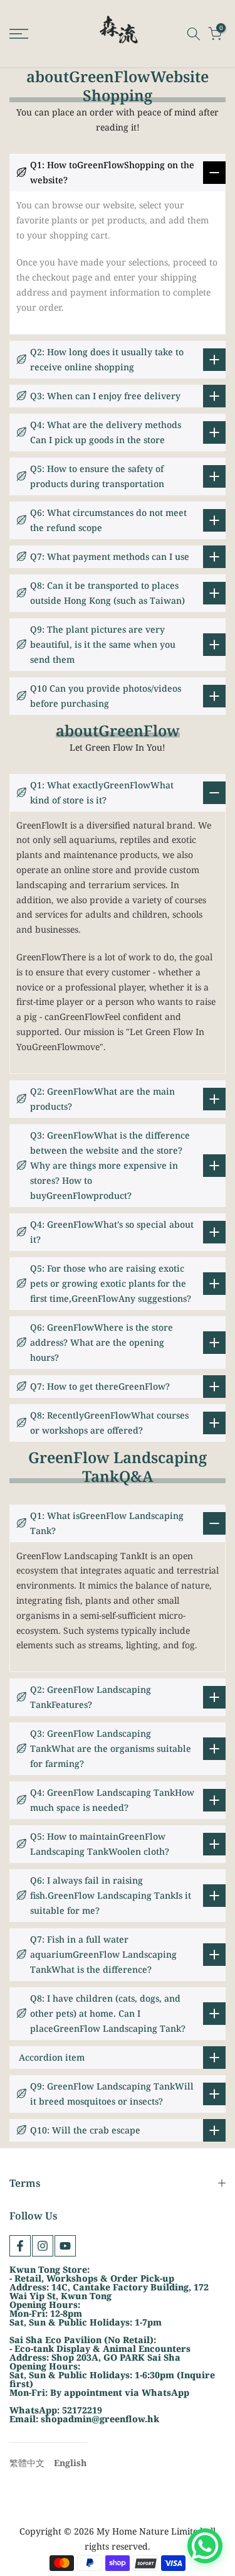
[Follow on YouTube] (65, 2246)
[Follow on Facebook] (20, 2246)
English (70, 2463)
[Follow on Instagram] (43, 2246)
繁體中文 (27, 2463)
